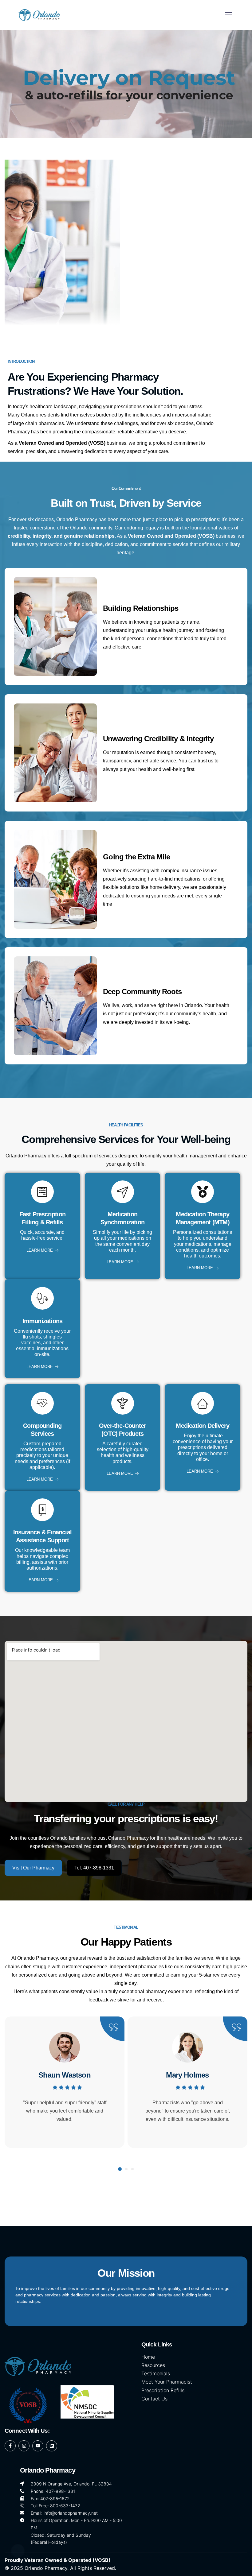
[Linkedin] (52, 2446)
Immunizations (43, 1321)
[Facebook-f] (10, 2446)
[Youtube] (38, 2446)
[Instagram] (24, 2446)
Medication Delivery (203, 1426)
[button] (228, 15)
